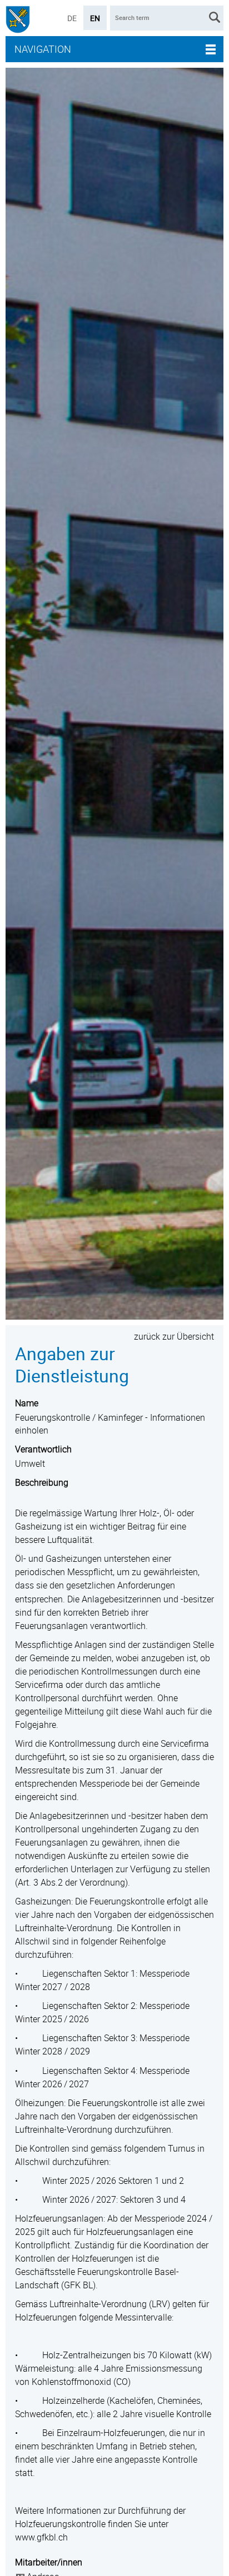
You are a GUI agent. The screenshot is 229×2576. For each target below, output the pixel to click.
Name (27, 1403)
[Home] (18, 21)
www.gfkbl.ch (41, 2537)
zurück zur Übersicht (174, 1336)
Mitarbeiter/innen (49, 2562)
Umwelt (30, 1464)
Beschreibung (42, 1482)
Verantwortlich (43, 1449)
